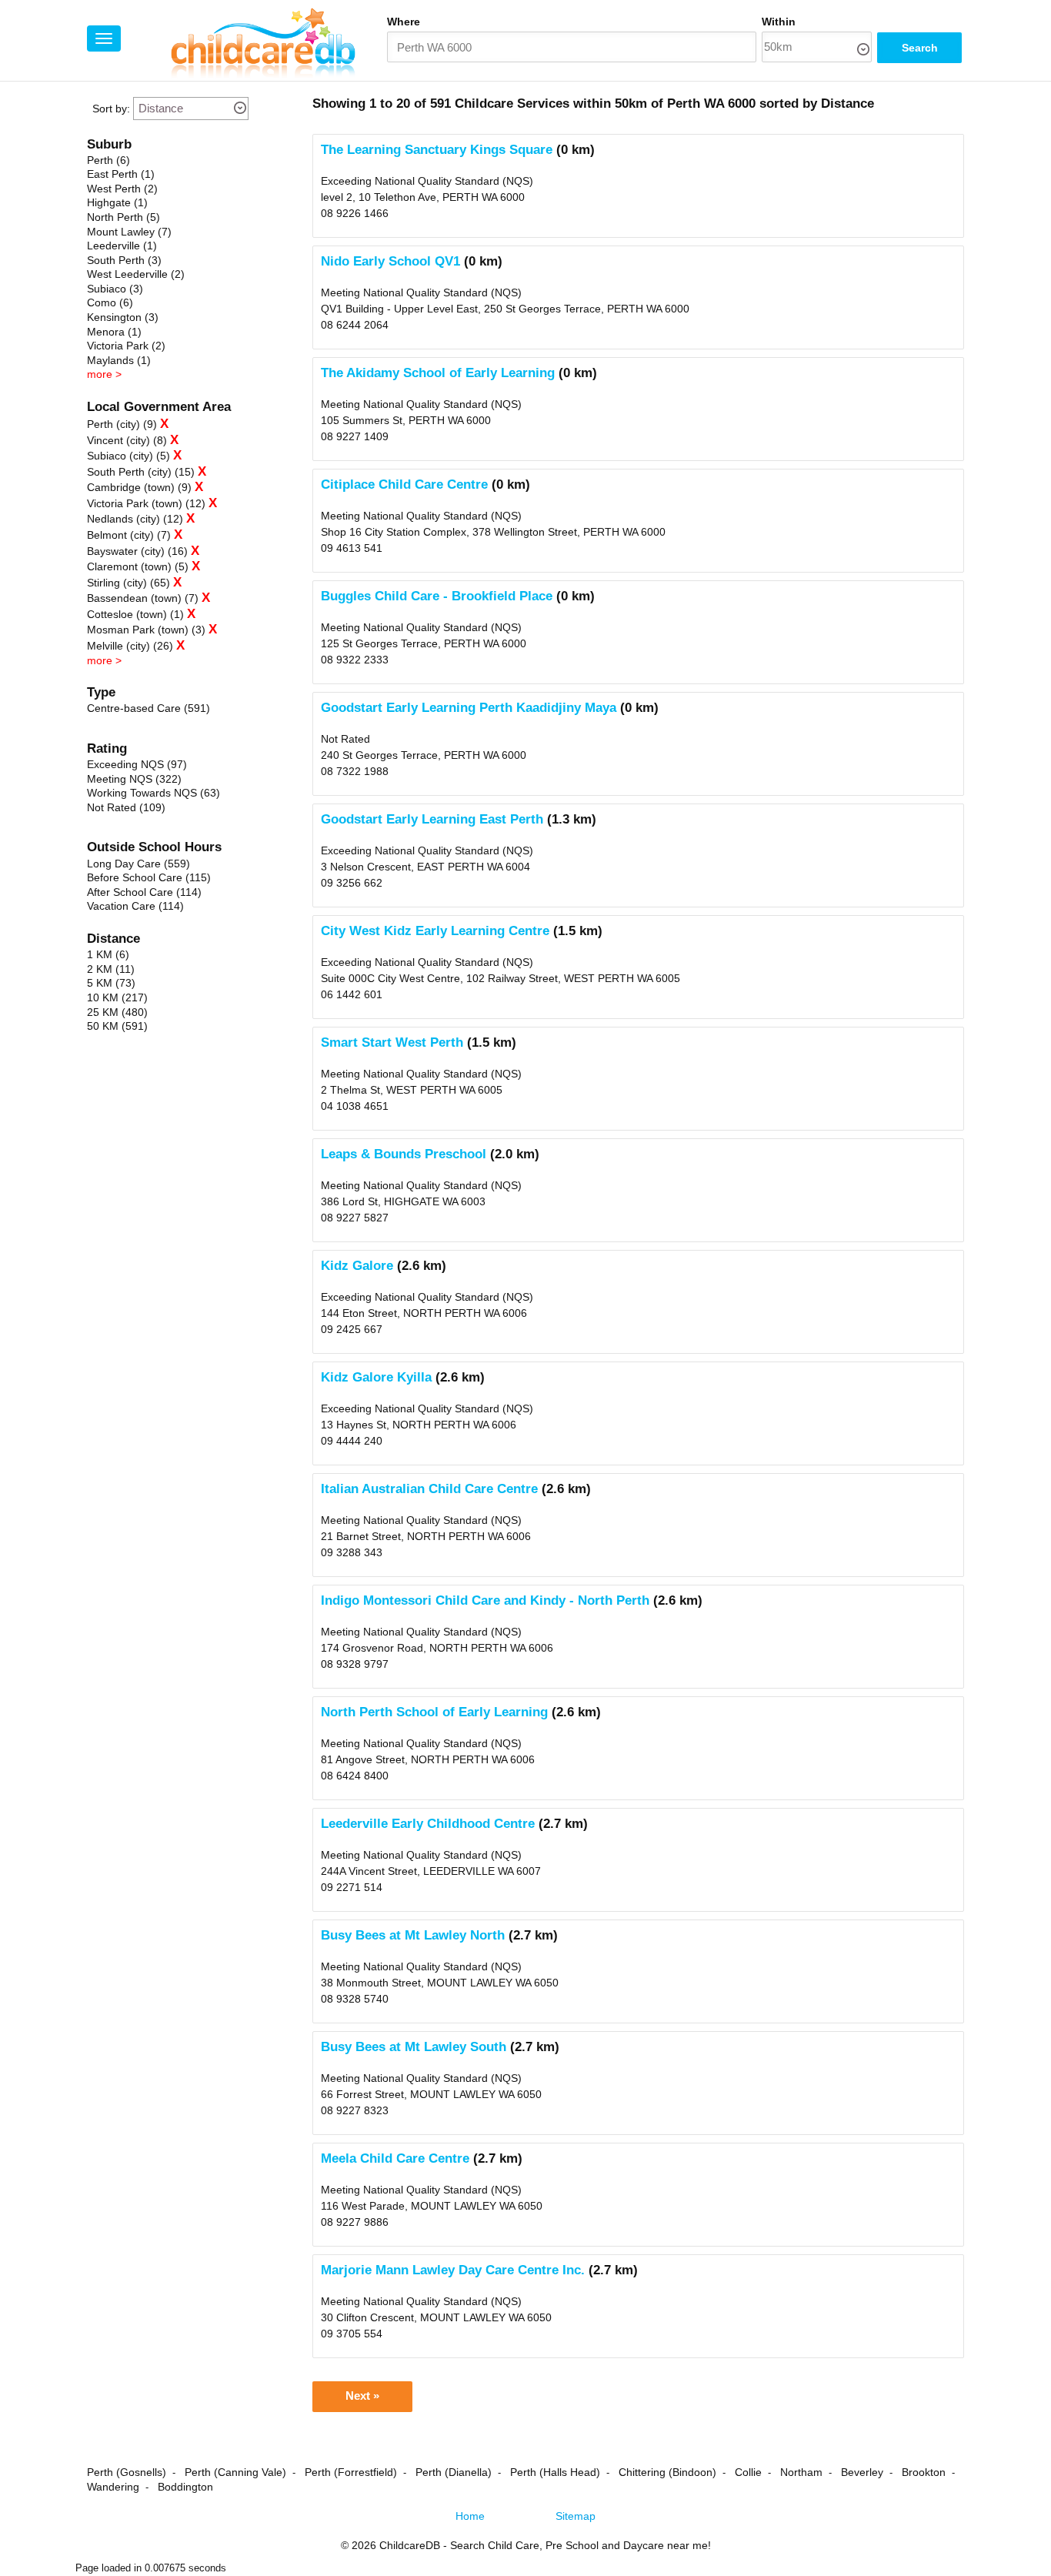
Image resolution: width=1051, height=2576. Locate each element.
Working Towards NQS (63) (153, 793)
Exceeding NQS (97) (137, 764)
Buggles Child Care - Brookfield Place (437, 596)
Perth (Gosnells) (127, 2472)
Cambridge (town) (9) (139, 487)
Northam (801, 2472)
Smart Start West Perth (392, 1042)
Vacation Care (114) (135, 906)
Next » (362, 2396)
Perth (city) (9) (122, 424)
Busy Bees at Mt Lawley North (413, 1935)
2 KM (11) (111, 969)
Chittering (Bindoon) (667, 2472)
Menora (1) (114, 332)
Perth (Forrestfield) (351, 2472)
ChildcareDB (410, 2545)
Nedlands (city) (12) (135, 519)
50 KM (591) (117, 1026)
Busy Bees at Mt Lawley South (414, 2047)
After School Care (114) (144, 892)
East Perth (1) (121, 174)
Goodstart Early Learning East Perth (432, 819)
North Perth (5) (123, 217)
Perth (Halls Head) (555, 2472)
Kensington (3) (123, 317)
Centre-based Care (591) (148, 708)
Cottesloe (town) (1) (135, 614)
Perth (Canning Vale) (235, 2472)
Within (779, 22)
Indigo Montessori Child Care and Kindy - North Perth (485, 1600)
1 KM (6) (108, 954)
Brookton (924, 2472)
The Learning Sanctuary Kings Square (437, 150)
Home (470, 2516)
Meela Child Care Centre (395, 2158)
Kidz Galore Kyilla (376, 1377)
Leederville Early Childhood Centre (428, 1824)
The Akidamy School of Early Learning (438, 373)
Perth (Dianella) (454, 2472)
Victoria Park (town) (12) (146, 503)
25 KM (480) (117, 1012)
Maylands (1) (119, 360)
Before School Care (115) (149, 877)
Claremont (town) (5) (138, 566)
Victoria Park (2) (126, 346)
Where (404, 22)
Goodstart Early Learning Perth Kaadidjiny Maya (469, 708)
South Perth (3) (124, 260)
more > (104, 374)
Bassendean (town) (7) (143, 598)
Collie (748, 2472)
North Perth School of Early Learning (434, 1712)
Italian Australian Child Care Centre (429, 1489)
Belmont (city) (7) (129, 535)
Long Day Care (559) (138, 864)
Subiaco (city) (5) (128, 456)
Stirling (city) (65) (128, 583)
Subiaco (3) (115, 289)
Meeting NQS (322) (134, 779)
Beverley (862, 2472)
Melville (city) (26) (130, 646)
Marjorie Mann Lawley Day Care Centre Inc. (453, 2270)
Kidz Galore (357, 1266)
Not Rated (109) (126, 807)
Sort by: (111, 109)
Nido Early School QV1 (390, 261)
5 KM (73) (111, 983)
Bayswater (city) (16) (137, 551)
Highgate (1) (117, 202)
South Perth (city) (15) (141, 472)
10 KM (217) (117, 997)
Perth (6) (108, 160)
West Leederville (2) (136, 274)
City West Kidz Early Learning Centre (435, 931)
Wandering (113, 2487)
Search (920, 48)
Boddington (185, 2487)
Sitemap (576, 2516)
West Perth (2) (122, 189)
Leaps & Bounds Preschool (404, 1154)
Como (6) (110, 302)
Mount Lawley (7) (129, 232)
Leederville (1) (122, 246)
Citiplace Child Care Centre (404, 484)
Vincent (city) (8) (127, 440)
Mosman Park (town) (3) (146, 630)
